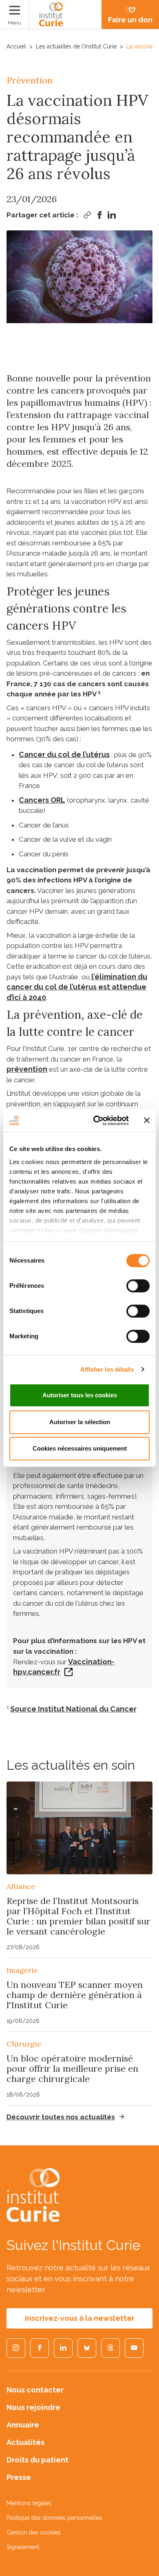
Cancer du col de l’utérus (64, 754)
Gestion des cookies (34, 2532)
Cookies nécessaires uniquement (80, 1448)
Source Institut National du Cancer (73, 1709)
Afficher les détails (107, 1369)
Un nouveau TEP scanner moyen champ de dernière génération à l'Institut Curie (75, 1995)
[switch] (138, 1286)
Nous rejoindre (33, 2407)
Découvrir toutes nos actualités (61, 2117)
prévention (27, 1069)
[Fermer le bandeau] (147, 1121)
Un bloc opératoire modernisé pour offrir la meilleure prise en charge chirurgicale (72, 2068)
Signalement (23, 2547)
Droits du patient (38, 2460)
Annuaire (23, 2425)
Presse (19, 2477)
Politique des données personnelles (54, 2518)
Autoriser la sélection (80, 1422)
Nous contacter (35, 2390)
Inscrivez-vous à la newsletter (80, 2318)
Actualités (25, 2442)
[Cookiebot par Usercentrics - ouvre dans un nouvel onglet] (96, 1121)
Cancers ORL (42, 800)
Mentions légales (29, 2503)
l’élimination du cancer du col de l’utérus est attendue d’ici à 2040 (77, 987)
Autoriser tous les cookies (80, 1395)
